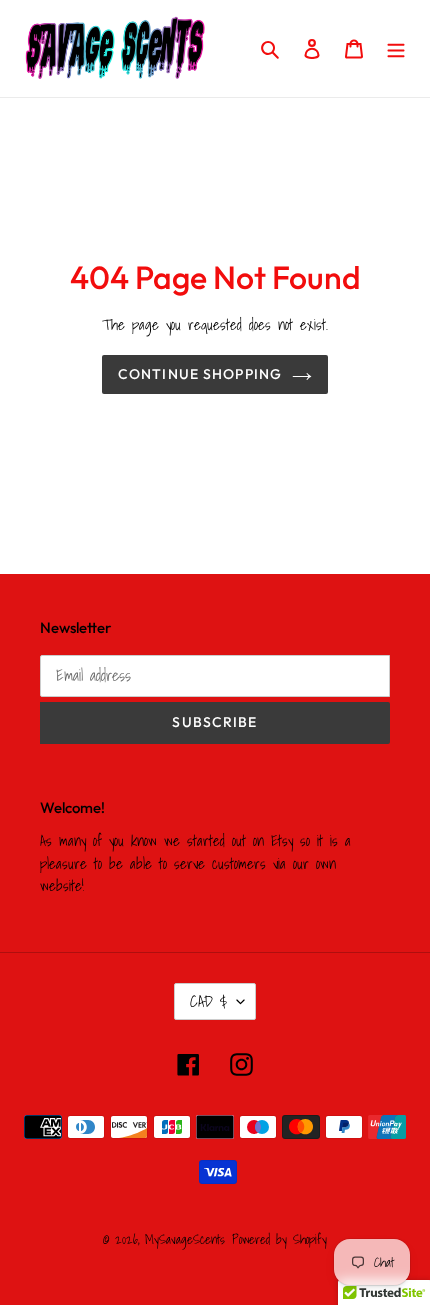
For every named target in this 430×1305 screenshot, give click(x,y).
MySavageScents (185, 1239)
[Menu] (396, 48)
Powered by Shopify (279, 1239)
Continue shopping (200, 374)
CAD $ (208, 1001)
